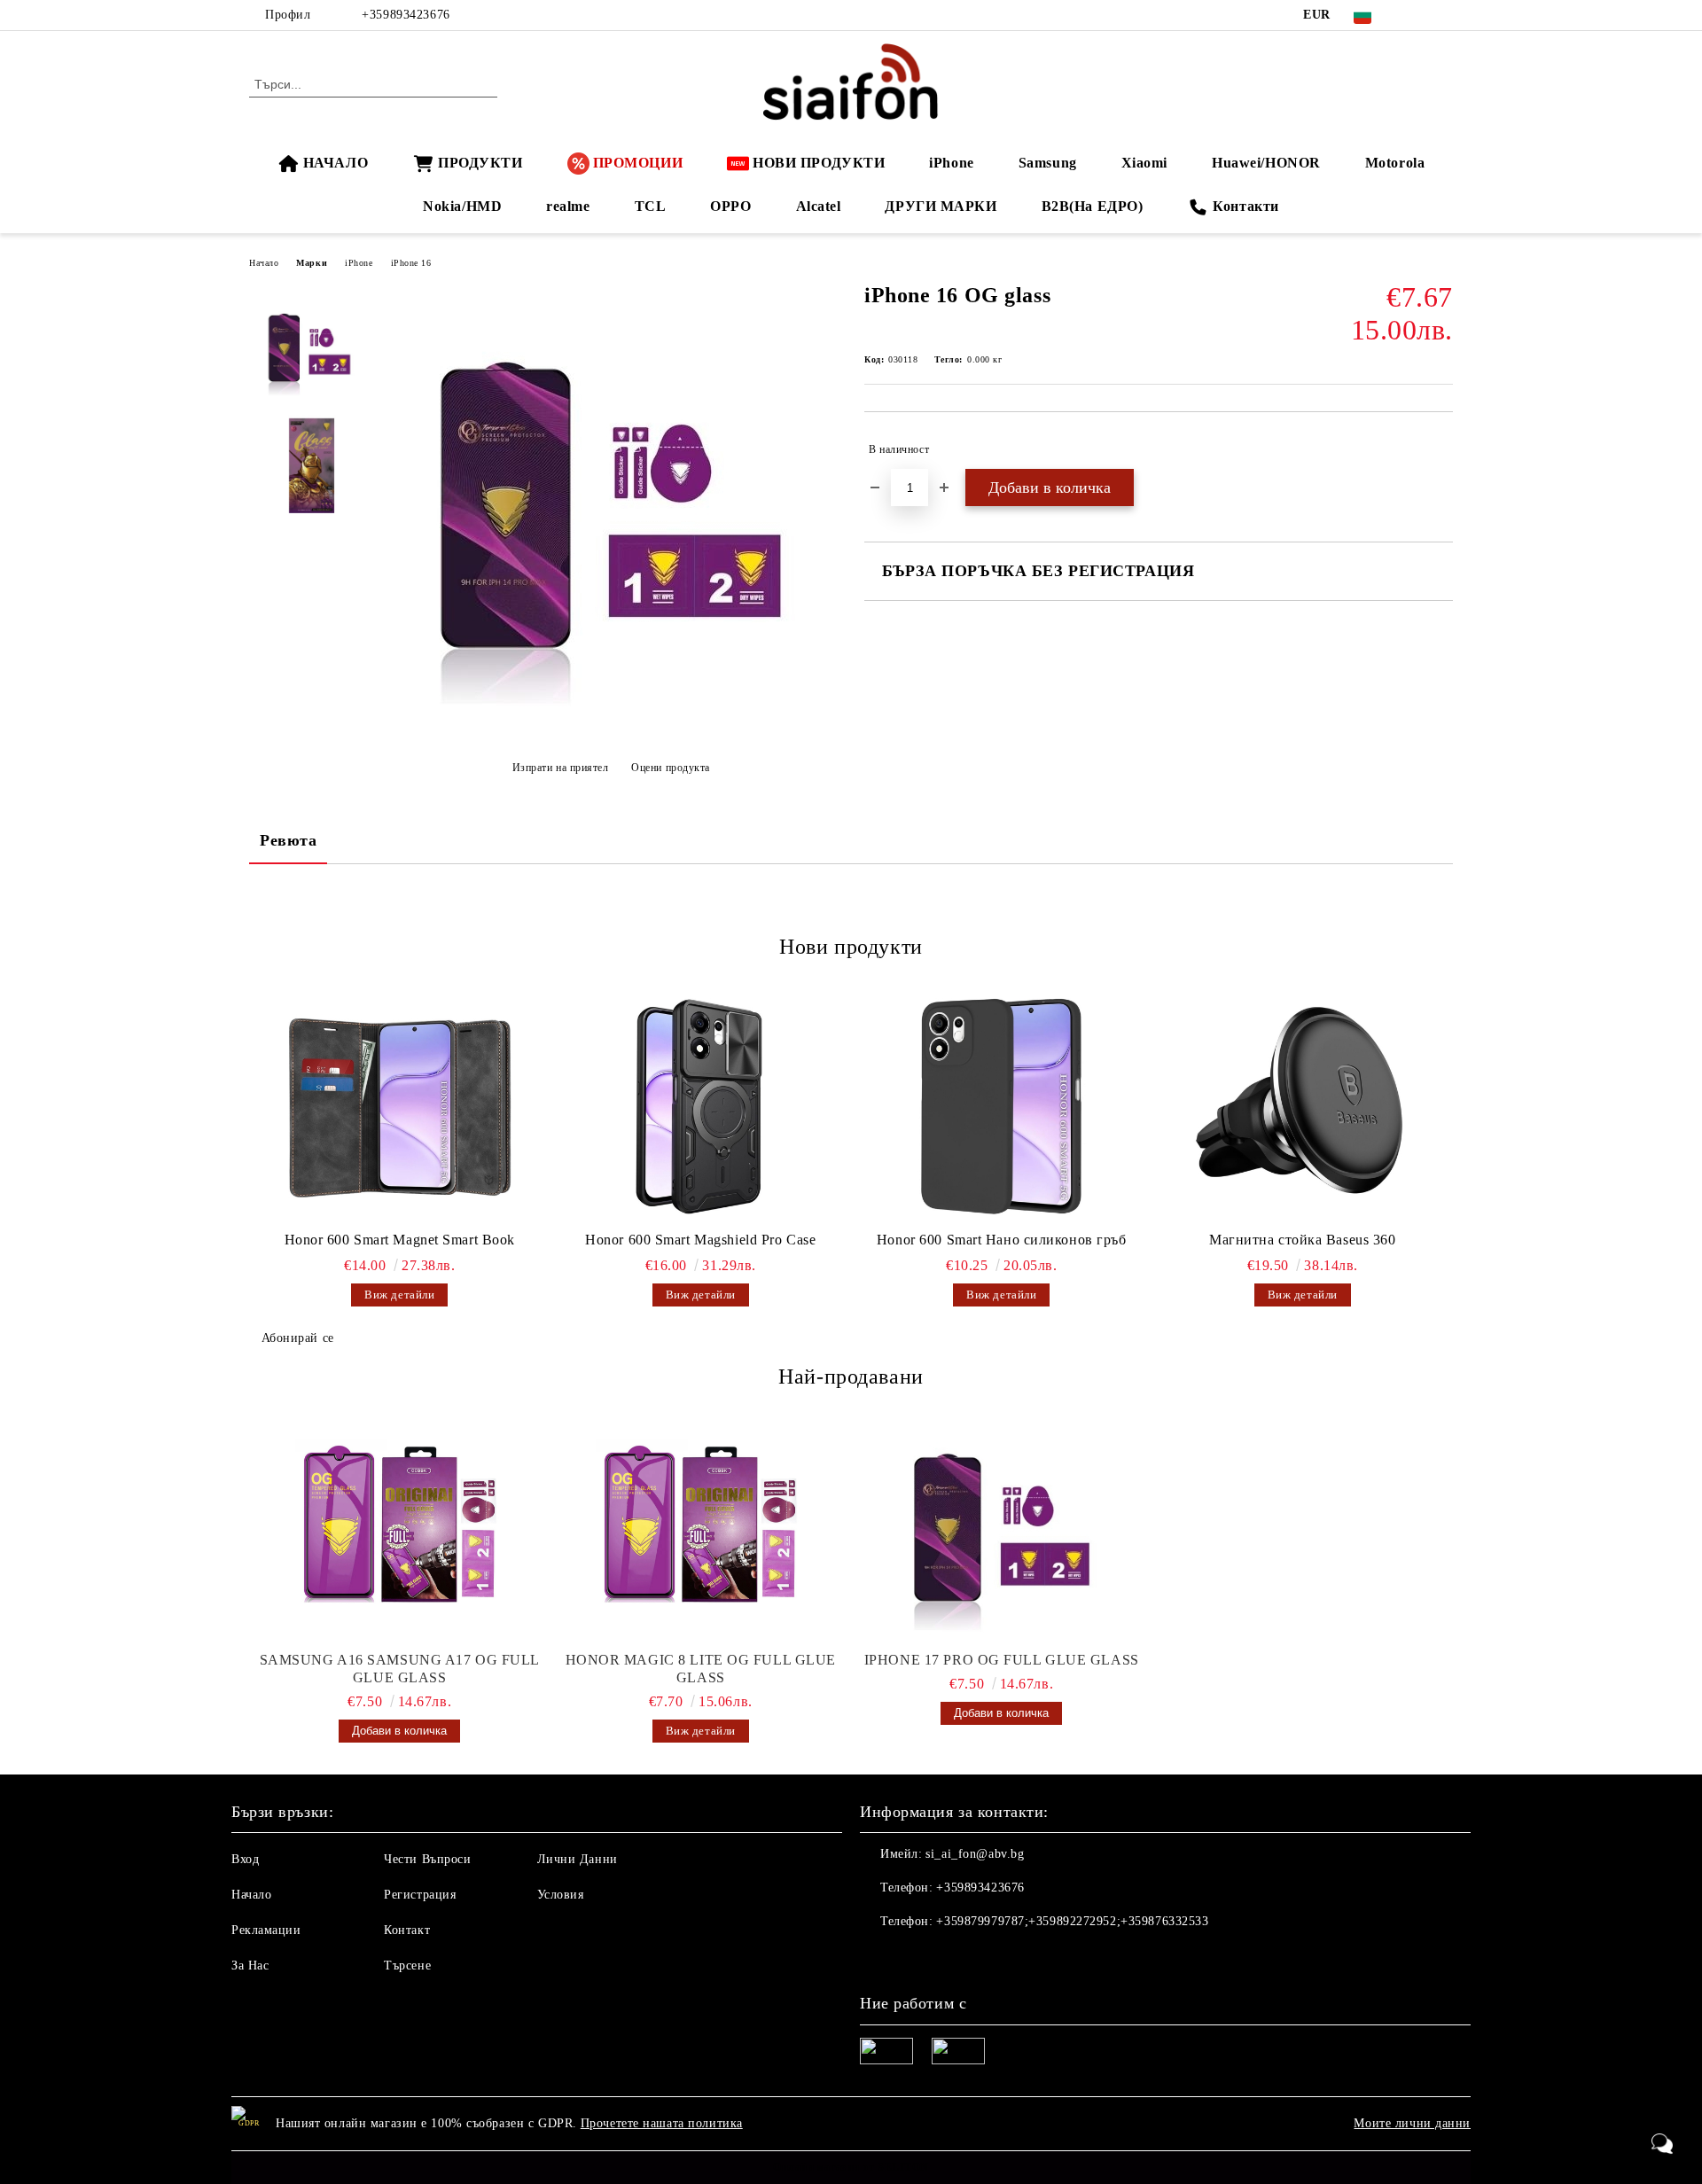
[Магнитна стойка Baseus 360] (1303, 1106)
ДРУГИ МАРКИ (941, 206)
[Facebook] (1417, 15)
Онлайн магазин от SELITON (851, 2167)
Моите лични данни (1412, 2123)
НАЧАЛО (336, 163)
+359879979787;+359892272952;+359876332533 (1072, 1921)
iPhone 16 (411, 263)
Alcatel (819, 206)
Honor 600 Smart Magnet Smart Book (400, 1240)
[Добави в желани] (1440, 449)
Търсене (407, 1966)
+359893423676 (406, 15)
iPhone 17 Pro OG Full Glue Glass (1002, 1660)
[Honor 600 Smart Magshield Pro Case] (701, 1106)
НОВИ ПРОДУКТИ (819, 163)
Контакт (407, 1930)
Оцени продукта (671, 768)
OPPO (730, 206)
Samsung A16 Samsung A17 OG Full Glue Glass (400, 1669)
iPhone (951, 163)
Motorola (1395, 163)
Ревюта (288, 840)
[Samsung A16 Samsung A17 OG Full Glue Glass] (400, 1527)
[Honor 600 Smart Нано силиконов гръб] (1002, 1106)
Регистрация (420, 1895)
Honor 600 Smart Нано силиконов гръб (1002, 1240)
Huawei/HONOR (1266, 163)
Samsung (1048, 163)
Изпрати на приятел (561, 768)
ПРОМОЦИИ (638, 163)
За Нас (250, 1966)
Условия (561, 1895)
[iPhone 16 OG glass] (611, 724)
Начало (264, 263)
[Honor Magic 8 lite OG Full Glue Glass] (701, 1527)
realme (568, 206)
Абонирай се (298, 1338)
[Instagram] (1443, 15)
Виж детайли (399, 1295)
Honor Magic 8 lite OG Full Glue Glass (701, 1669)
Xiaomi (1144, 163)
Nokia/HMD (462, 206)
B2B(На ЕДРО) (1093, 206)
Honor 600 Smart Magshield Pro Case (700, 1240)
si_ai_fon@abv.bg (975, 1854)
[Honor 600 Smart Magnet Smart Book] (400, 1106)
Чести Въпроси (427, 1859)
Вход (245, 1859)
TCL (651, 206)
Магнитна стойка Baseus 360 (1303, 1240)
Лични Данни (578, 1859)
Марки (312, 263)
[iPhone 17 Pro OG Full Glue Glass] (1002, 1527)
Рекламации (266, 1930)
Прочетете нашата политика (662, 2123)
